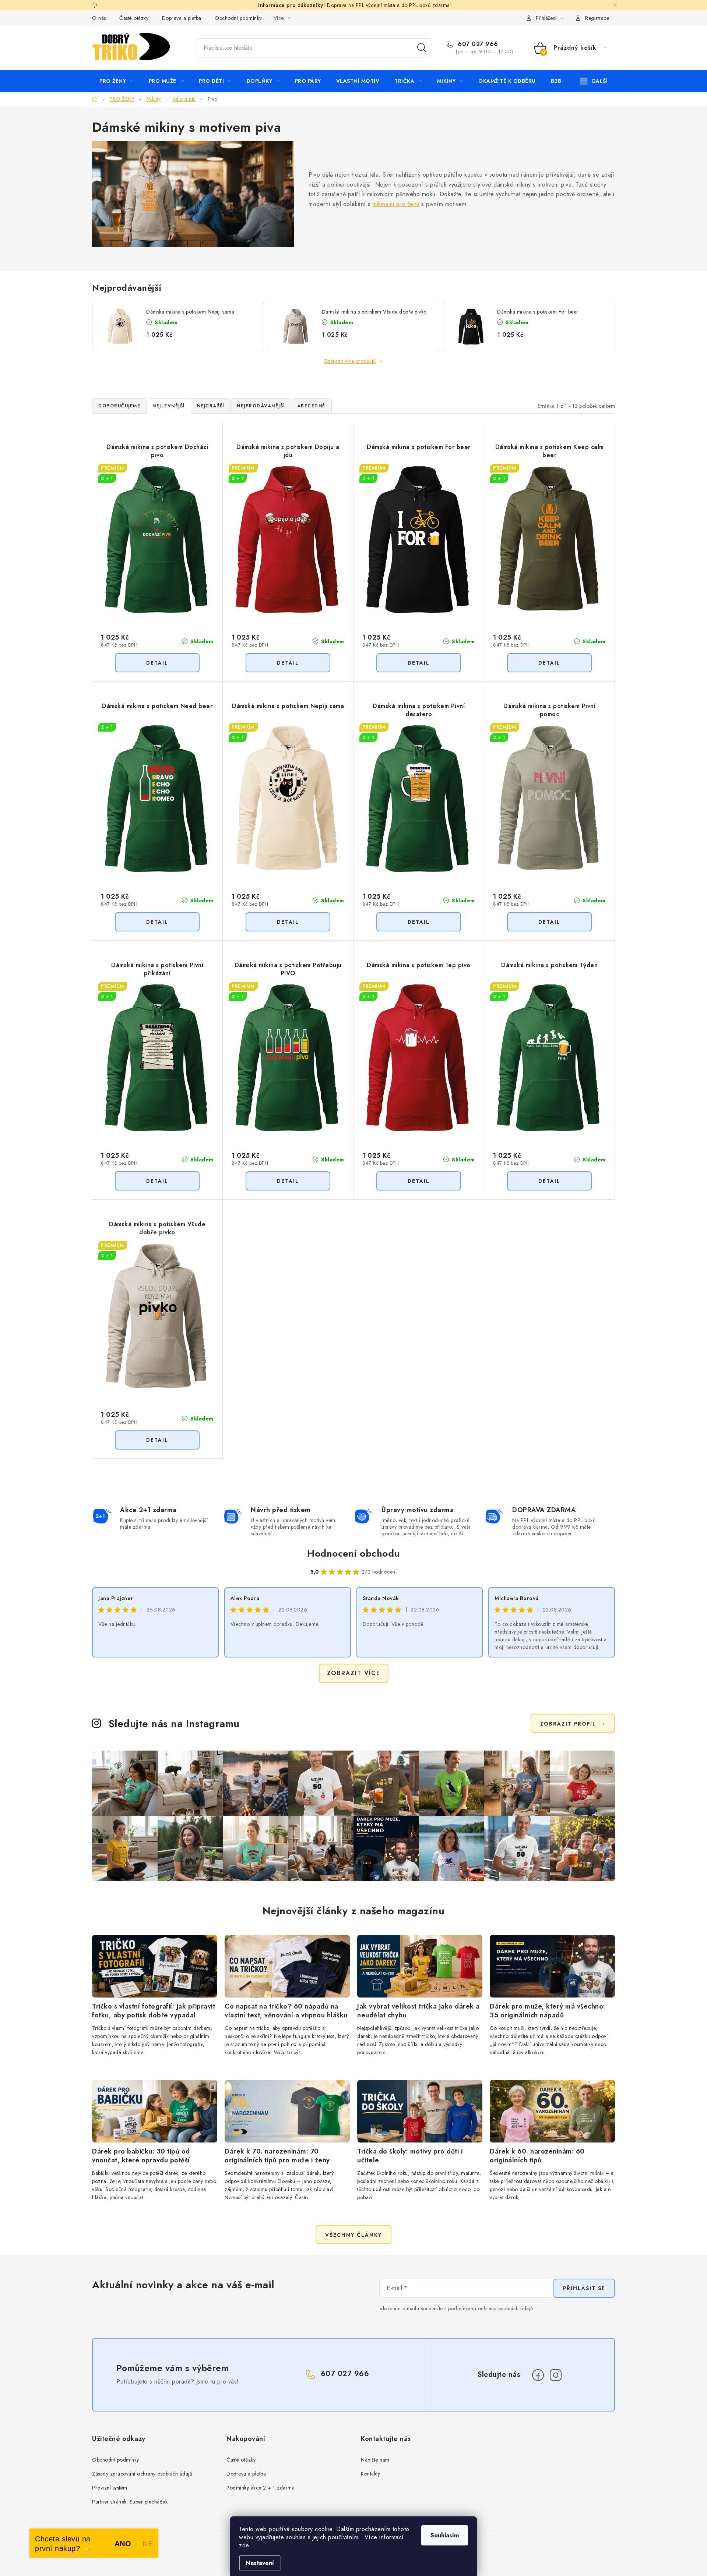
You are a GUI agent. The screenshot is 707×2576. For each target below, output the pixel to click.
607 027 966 (477, 44)
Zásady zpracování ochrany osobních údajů (142, 2474)
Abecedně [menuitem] (311, 406)
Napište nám (375, 2460)
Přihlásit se (584, 2288)
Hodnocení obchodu (353, 1553)
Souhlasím (445, 2535)
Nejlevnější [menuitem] (169, 406)
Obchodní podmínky (238, 18)
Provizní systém (110, 2488)
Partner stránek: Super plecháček (130, 2502)
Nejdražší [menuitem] (211, 406)
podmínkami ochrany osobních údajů (491, 2308)
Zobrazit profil (568, 1724)
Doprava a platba (182, 18)
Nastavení (260, 2563)
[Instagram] (556, 2375)
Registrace (597, 18)
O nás (99, 18)
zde (244, 2545)
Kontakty (370, 2474)
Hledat (422, 48)
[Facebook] (538, 2375)
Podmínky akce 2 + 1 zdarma (261, 2488)
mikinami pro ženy (396, 204)
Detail (157, 663)
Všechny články (353, 2235)
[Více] (594, 81)
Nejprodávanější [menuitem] (261, 406)
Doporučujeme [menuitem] (119, 406)
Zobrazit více (354, 1673)
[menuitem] (117, 81)
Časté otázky (134, 18)
